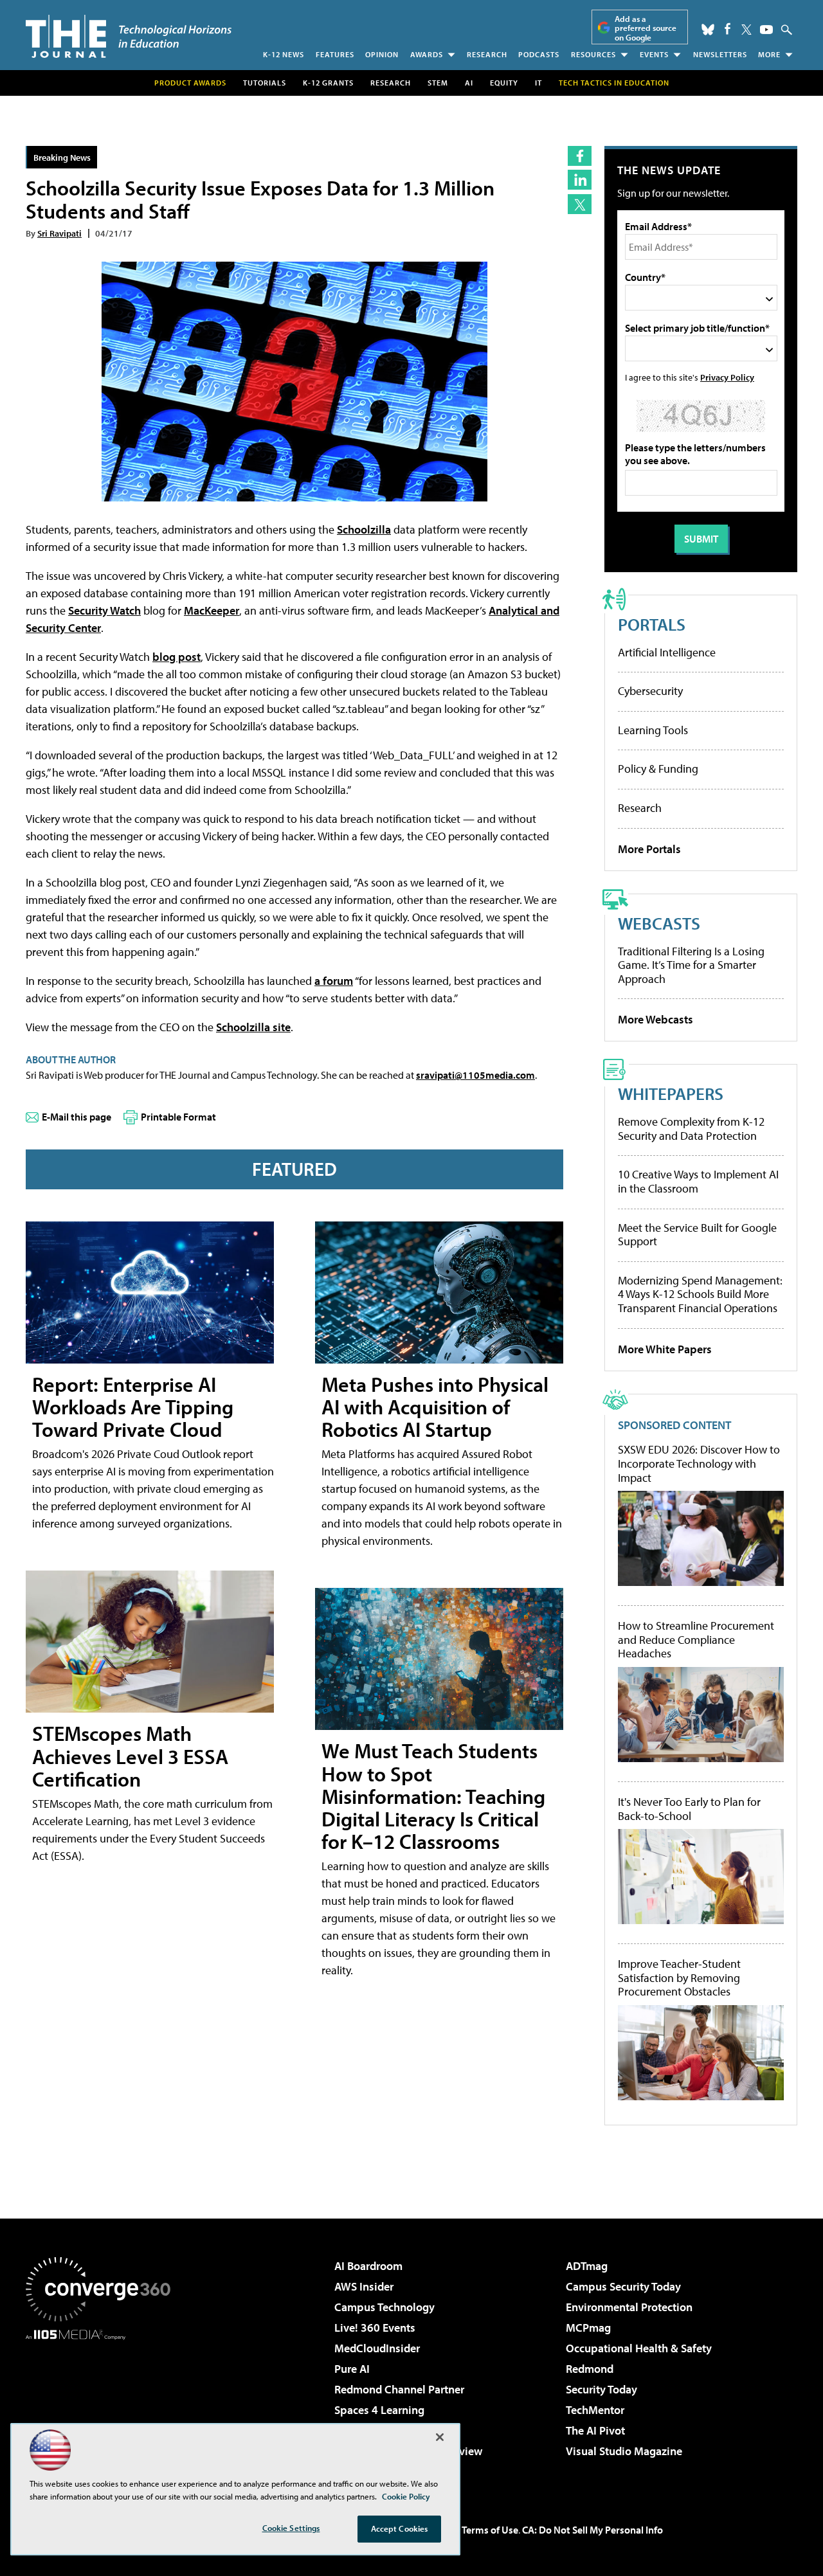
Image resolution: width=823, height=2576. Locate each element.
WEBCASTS (659, 923)
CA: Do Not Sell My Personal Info (592, 2530)
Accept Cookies (400, 2528)
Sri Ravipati (59, 233)
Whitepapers (671, 1093)
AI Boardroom (368, 2266)
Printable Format (178, 1117)
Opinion (382, 54)
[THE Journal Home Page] (129, 36)
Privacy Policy (727, 377)
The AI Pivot (595, 2430)
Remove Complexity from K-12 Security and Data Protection (691, 1129)
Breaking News (62, 157)
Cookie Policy (406, 2496)
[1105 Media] (103, 2406)
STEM (438, 83)
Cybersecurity (650, 691)
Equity (504, 83)
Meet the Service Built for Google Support (697, 1235)
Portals (652, 624)
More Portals (649, 849)
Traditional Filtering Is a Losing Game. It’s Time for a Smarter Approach (691, 965)
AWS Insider (364, 2286)
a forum (334, 981)
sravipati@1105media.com (475, 1075)
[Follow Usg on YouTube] (766, 30)
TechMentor (595, 2410)
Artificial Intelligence (667, 652)
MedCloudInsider (377, 2348)
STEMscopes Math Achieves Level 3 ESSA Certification (130, 1756)
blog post (176, 657)
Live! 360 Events (375, 2328)
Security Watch (104, 610)
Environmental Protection (629, 2307)
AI (469, 83)
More (769, 54)
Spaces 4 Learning (379, 2410)
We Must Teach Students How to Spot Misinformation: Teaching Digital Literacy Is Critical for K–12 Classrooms (433, 1796)
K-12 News (284, 54)
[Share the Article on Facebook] (580, 156)
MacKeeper (212, 610)
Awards (427, 54)
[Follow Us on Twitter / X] (746, 30)
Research (487, 54)
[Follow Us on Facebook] (728, 29)
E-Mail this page (77, 1117)
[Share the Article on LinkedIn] (580, 180)
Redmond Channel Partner (399, 2389)
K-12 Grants (328, 83)
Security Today (601, 2389)
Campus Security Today (623, 2286)
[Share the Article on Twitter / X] (580, 204)
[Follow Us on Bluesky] (708, 30)
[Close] (440, 2437)
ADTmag (587, 2266)
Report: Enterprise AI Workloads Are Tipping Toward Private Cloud (133, 1407)
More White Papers (665, 1349)
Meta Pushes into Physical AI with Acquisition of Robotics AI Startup (435, 1407)
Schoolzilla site (253, 1027)
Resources (593, 54)
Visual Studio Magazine (624, 2451)
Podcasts (539, 54)
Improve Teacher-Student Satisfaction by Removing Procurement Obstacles (679, 1978)
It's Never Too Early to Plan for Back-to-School (689, 1809)
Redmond (590, 2369)
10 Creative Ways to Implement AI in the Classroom (698, 1181)
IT (538, 83)
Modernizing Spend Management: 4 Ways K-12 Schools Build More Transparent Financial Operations (700, 1294)
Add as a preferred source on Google (646, 28)
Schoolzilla (364, 529)
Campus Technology (384, 2307)
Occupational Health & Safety (639, 2348)
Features (335, 54)
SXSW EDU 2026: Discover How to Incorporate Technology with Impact (699, 1464)
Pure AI (352, 2369)
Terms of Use (490, 2530)
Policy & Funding (658, 769)
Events (654, 54)
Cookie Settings (291, 2528)
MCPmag (588, 2328)
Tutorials (265, 83)
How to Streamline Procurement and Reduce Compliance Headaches (696, 1640)
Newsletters (720, 54)
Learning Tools (653, 730)
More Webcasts (656, 1019)
